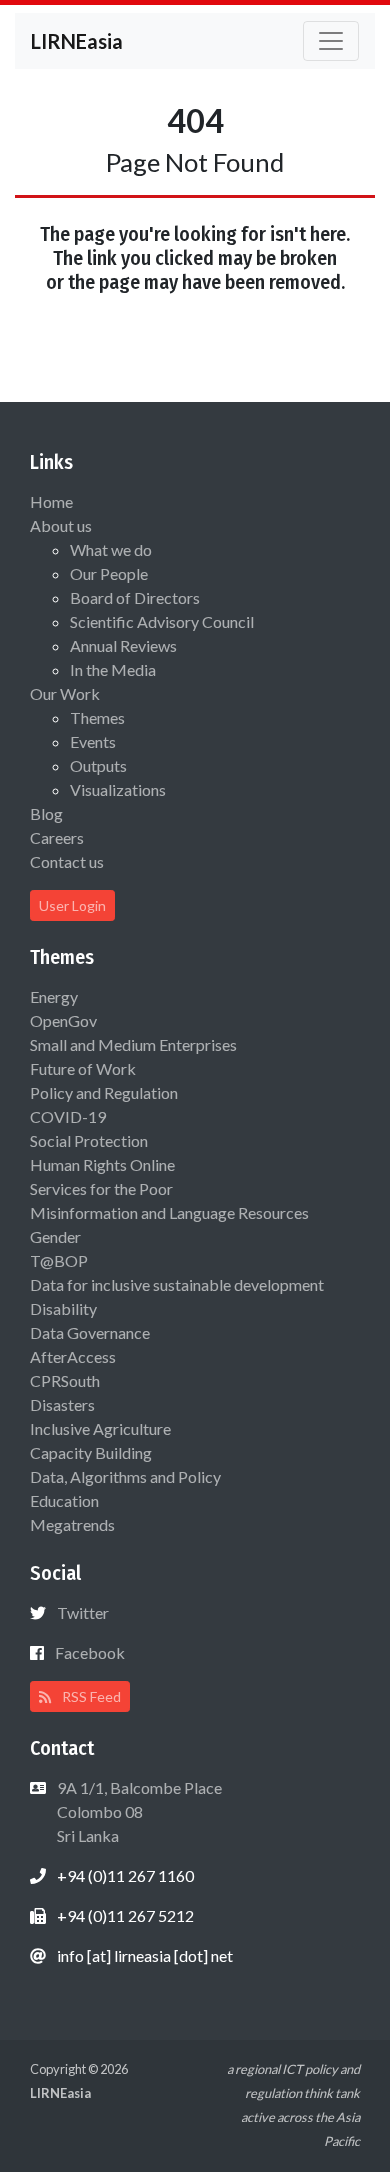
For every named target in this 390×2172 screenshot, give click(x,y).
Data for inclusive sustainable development (177, 1284)
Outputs (98, 765)
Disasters (62, 1404)
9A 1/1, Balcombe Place (138, 1811)
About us (61, 525)
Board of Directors (135, 597)
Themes (97, 717)
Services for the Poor (101, 1188)
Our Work (65, 693)
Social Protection (89, 1140)
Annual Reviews (123, 645)
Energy (54, 996)
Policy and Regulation (104, 1092)
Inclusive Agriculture (100, 1428)
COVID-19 (68, 1116)
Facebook (90, 1652)
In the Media (113, 669)
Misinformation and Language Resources (169, 1212)
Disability (63, 1308)
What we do (111, 549)
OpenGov (63, 1020)
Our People (109, 573)
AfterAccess (73, 1356)
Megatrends (72, 1524)
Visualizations (118, 789)
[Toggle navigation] (331, 41)
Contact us (67, 861)
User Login (72, 905)
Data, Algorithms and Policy (125, 1476)
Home (51, 501)
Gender (55, 1236)
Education (64, 1500)
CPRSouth (65, 1380)
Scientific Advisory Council (162, 621)
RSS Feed (90, 1696)
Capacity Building (91, 1452)
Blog (46, 813)
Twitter (83, 1612)
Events (93, 741)
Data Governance (90, 1332)
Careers (57, 837)
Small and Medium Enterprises (133, 1044)
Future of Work (83, 1068)
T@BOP (59, 1260)
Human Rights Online (102, 1164)
